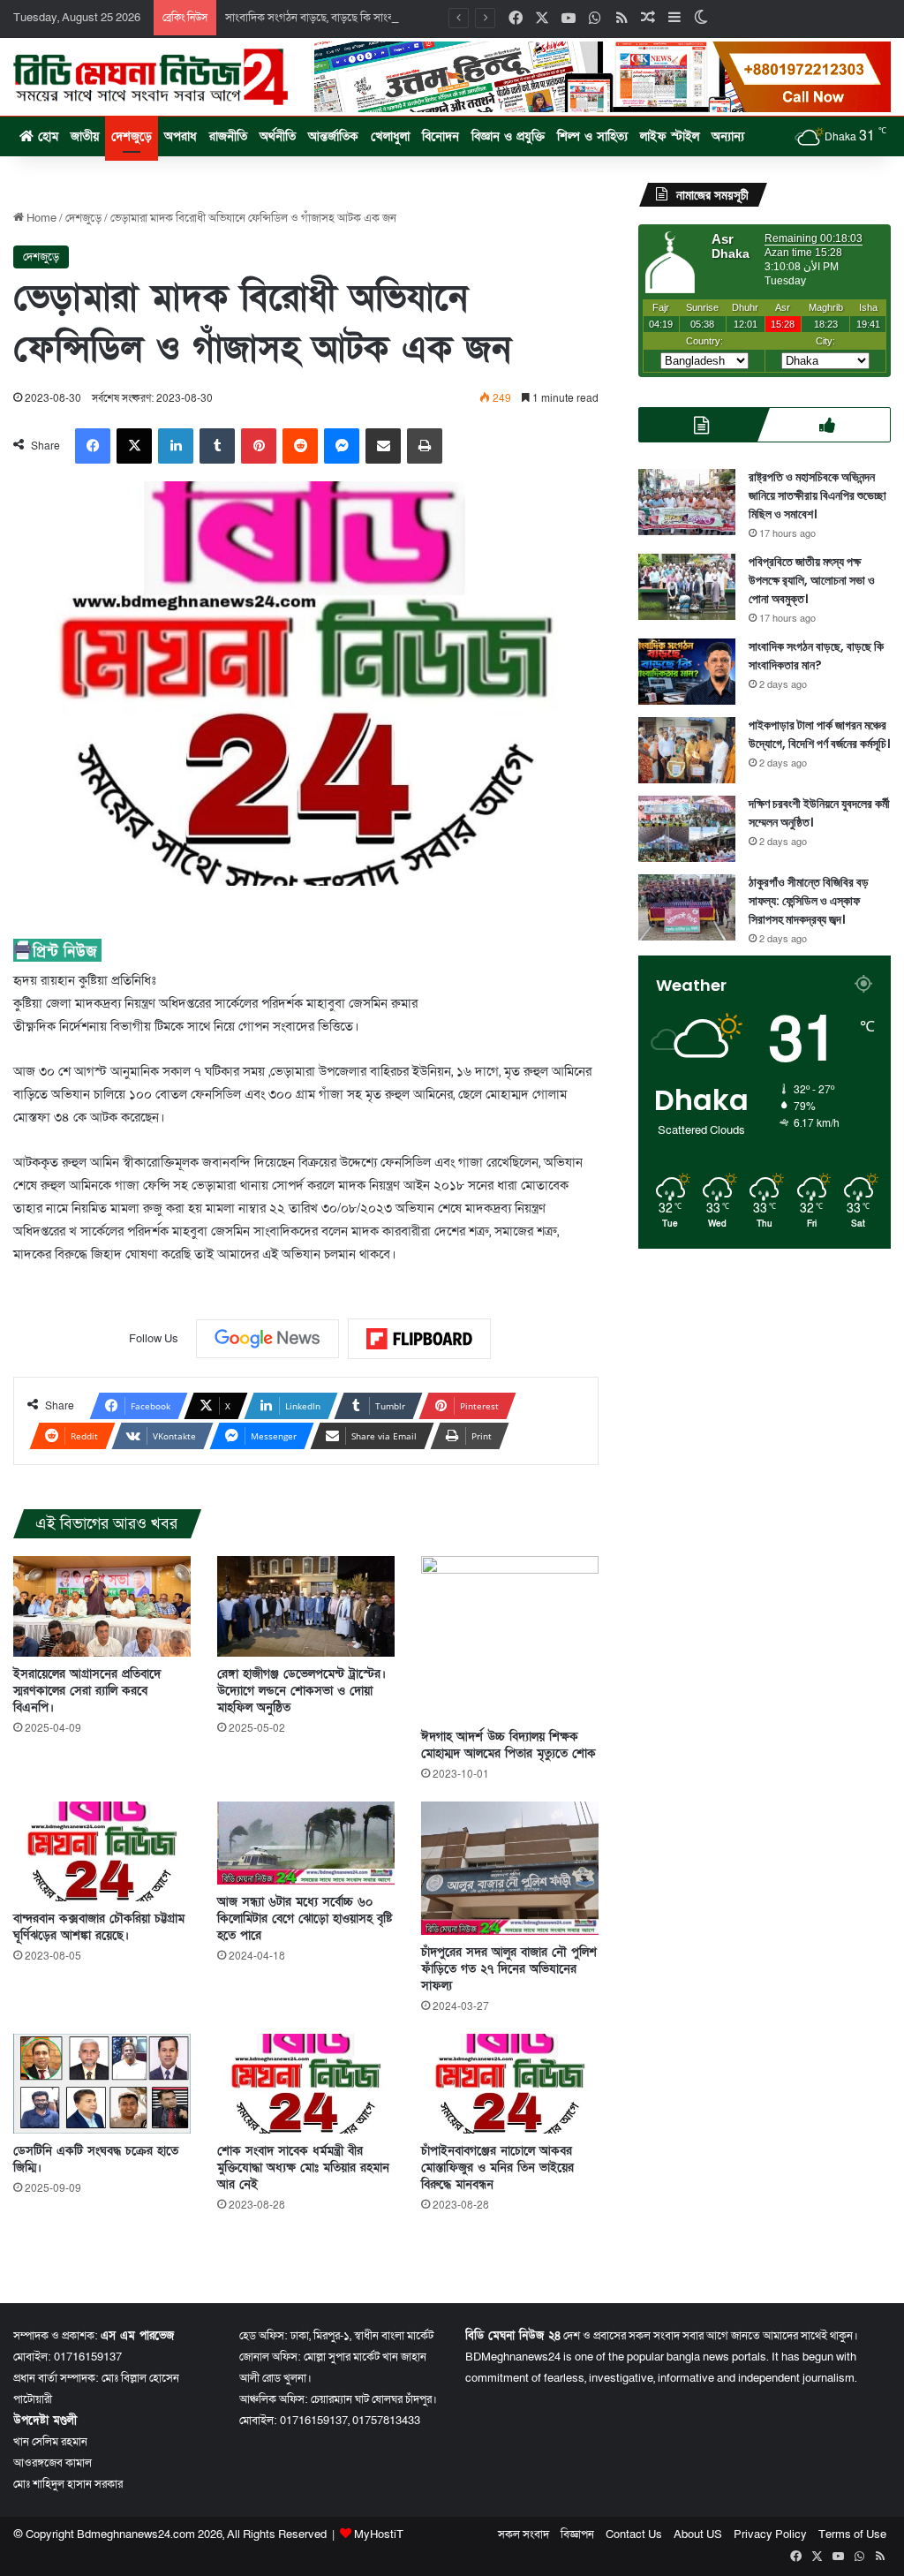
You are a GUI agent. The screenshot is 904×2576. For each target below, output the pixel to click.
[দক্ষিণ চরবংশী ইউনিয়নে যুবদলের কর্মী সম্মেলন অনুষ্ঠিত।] (687, 829)
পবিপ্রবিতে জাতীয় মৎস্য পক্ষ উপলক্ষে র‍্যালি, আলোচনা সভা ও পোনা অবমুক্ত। (812, 580)
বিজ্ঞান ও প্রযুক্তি (508, 136)
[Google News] (267, 1339)
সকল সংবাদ (524, 2534)
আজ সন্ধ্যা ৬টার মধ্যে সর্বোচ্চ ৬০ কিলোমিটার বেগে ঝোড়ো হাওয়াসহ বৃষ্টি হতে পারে (305, 1919)
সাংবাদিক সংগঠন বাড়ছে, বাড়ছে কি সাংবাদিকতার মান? (339, 18)
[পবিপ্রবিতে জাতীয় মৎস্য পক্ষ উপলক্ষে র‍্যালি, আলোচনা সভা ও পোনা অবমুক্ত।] (687, 587)
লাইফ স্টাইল (670, 136)
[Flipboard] (419, 1339)
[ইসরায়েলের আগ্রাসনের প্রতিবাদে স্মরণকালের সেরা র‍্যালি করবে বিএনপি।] (102, 1606)
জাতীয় (85, 136)
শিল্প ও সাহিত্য (592, 136)
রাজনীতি (228, 136)
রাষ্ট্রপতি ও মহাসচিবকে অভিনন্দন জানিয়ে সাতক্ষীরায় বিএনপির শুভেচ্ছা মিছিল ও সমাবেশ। (817, 495)
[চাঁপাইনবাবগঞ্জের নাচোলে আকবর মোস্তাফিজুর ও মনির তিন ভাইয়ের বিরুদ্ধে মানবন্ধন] (510, 2084)
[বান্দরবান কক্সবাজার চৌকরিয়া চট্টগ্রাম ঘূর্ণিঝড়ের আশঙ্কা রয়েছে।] (102, 1851)
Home (40, 218)
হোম (46, 136)
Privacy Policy (770, 2534)
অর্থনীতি (278, 136)
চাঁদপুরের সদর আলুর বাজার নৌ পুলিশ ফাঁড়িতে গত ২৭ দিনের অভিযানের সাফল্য (509, 1969)
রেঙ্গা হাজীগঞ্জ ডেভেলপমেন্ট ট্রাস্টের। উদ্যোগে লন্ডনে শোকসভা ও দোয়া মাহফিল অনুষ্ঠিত (301, 1691)
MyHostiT (379, 2534)
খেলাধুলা (390, 136)
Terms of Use (852, 2534)
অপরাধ (181, 136)
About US (698, 2534)
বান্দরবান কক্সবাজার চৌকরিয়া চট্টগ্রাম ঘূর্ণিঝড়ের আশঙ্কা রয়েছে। (99, 1927)
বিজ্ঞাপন (577, 2534)
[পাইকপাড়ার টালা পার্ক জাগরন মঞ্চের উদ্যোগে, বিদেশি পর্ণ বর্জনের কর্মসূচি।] (687, 750)
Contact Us (634, 2534)
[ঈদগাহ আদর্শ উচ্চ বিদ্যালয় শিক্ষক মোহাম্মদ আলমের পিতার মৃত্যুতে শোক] (510, 1638)
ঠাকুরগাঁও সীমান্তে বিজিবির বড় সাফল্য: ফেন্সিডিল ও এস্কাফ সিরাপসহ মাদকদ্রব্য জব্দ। (809, 901)
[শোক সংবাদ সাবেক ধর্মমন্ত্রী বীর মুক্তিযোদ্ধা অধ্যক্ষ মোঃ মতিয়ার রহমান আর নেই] (306, 2084)
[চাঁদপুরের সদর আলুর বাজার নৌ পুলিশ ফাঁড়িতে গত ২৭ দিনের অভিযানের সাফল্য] (510, 1868)
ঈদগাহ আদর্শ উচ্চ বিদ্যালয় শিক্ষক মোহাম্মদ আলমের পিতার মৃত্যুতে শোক (508, 1745)
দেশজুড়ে (132, 136)
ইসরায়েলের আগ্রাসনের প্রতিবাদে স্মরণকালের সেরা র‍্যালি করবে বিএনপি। (87, 1691)
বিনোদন (441, 136)
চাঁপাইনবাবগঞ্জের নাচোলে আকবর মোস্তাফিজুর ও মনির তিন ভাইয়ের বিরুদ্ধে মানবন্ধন (497, 2168)
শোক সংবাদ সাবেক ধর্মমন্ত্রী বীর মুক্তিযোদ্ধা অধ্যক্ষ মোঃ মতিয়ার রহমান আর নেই (303, 2168)
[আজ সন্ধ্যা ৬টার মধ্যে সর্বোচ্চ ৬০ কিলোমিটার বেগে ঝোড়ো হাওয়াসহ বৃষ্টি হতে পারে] (306, 1843)
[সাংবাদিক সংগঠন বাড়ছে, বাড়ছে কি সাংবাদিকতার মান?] (687, 672)
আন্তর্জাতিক (333, 136)
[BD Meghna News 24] (151, 77)
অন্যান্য (728, 136)
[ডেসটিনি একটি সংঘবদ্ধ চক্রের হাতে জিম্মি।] (102, 2084)
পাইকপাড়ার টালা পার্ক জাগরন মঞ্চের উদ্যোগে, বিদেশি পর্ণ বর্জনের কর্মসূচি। (819, 734)
